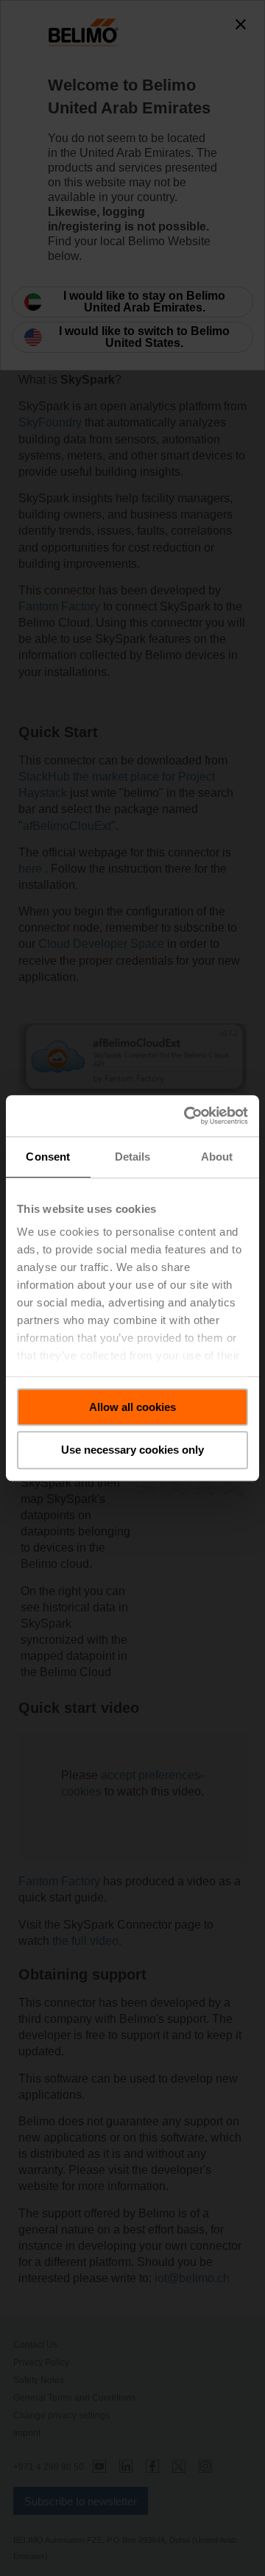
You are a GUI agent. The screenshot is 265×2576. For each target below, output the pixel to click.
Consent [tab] (48, 1157)
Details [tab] (133, 1157)
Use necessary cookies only (132, 1450)
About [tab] (217, 1157)
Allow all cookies (132, 1407)
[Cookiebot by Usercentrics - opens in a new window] (187, 1116)
